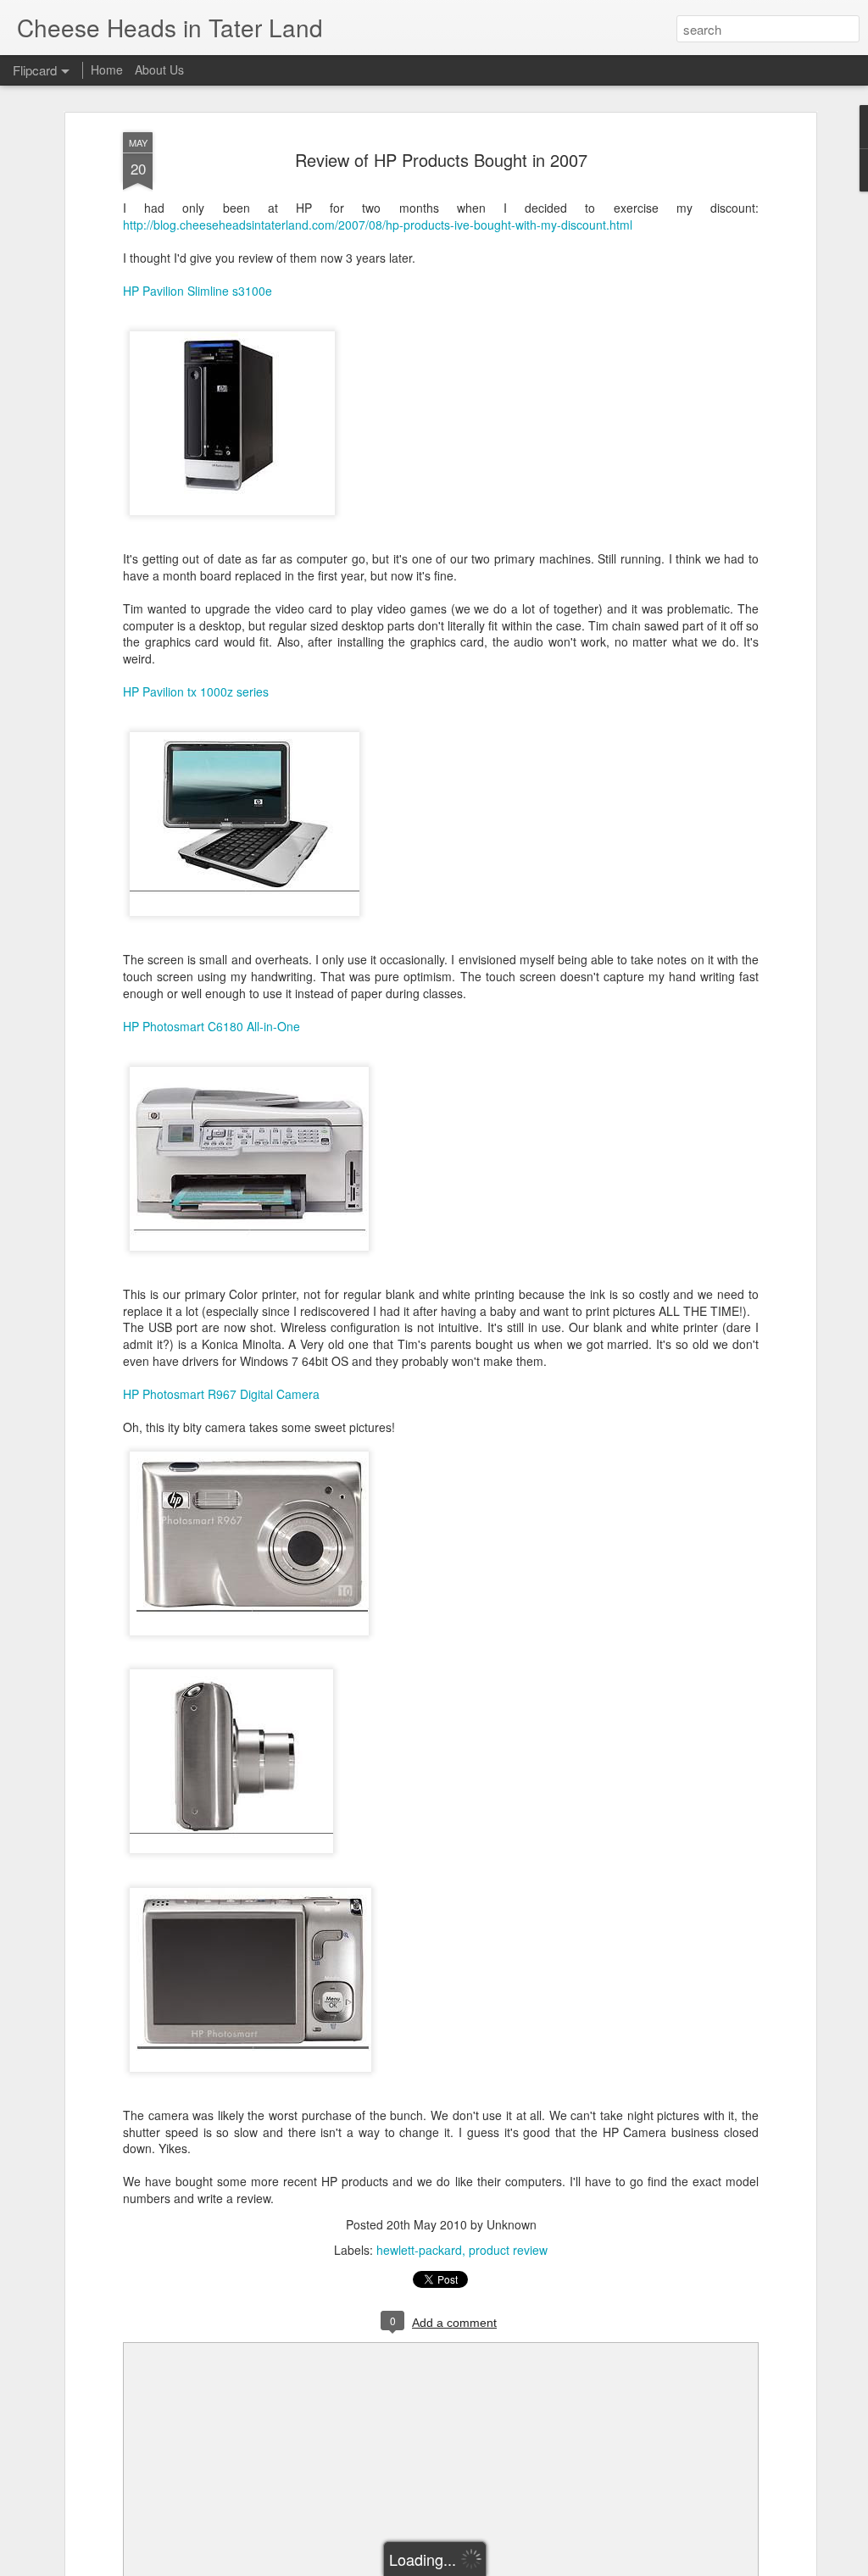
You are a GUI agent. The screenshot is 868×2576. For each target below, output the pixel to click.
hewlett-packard (419, 2250)
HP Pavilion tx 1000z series (196, 691)
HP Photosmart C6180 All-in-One (211, 1026)
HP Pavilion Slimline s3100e (198, 291)
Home (107, 69)
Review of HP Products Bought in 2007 (441, 160)
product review (508, 2250)
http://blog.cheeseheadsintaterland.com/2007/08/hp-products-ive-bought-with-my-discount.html (378, 225)
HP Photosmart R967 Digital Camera (221, 1394)
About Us (159, 69)
